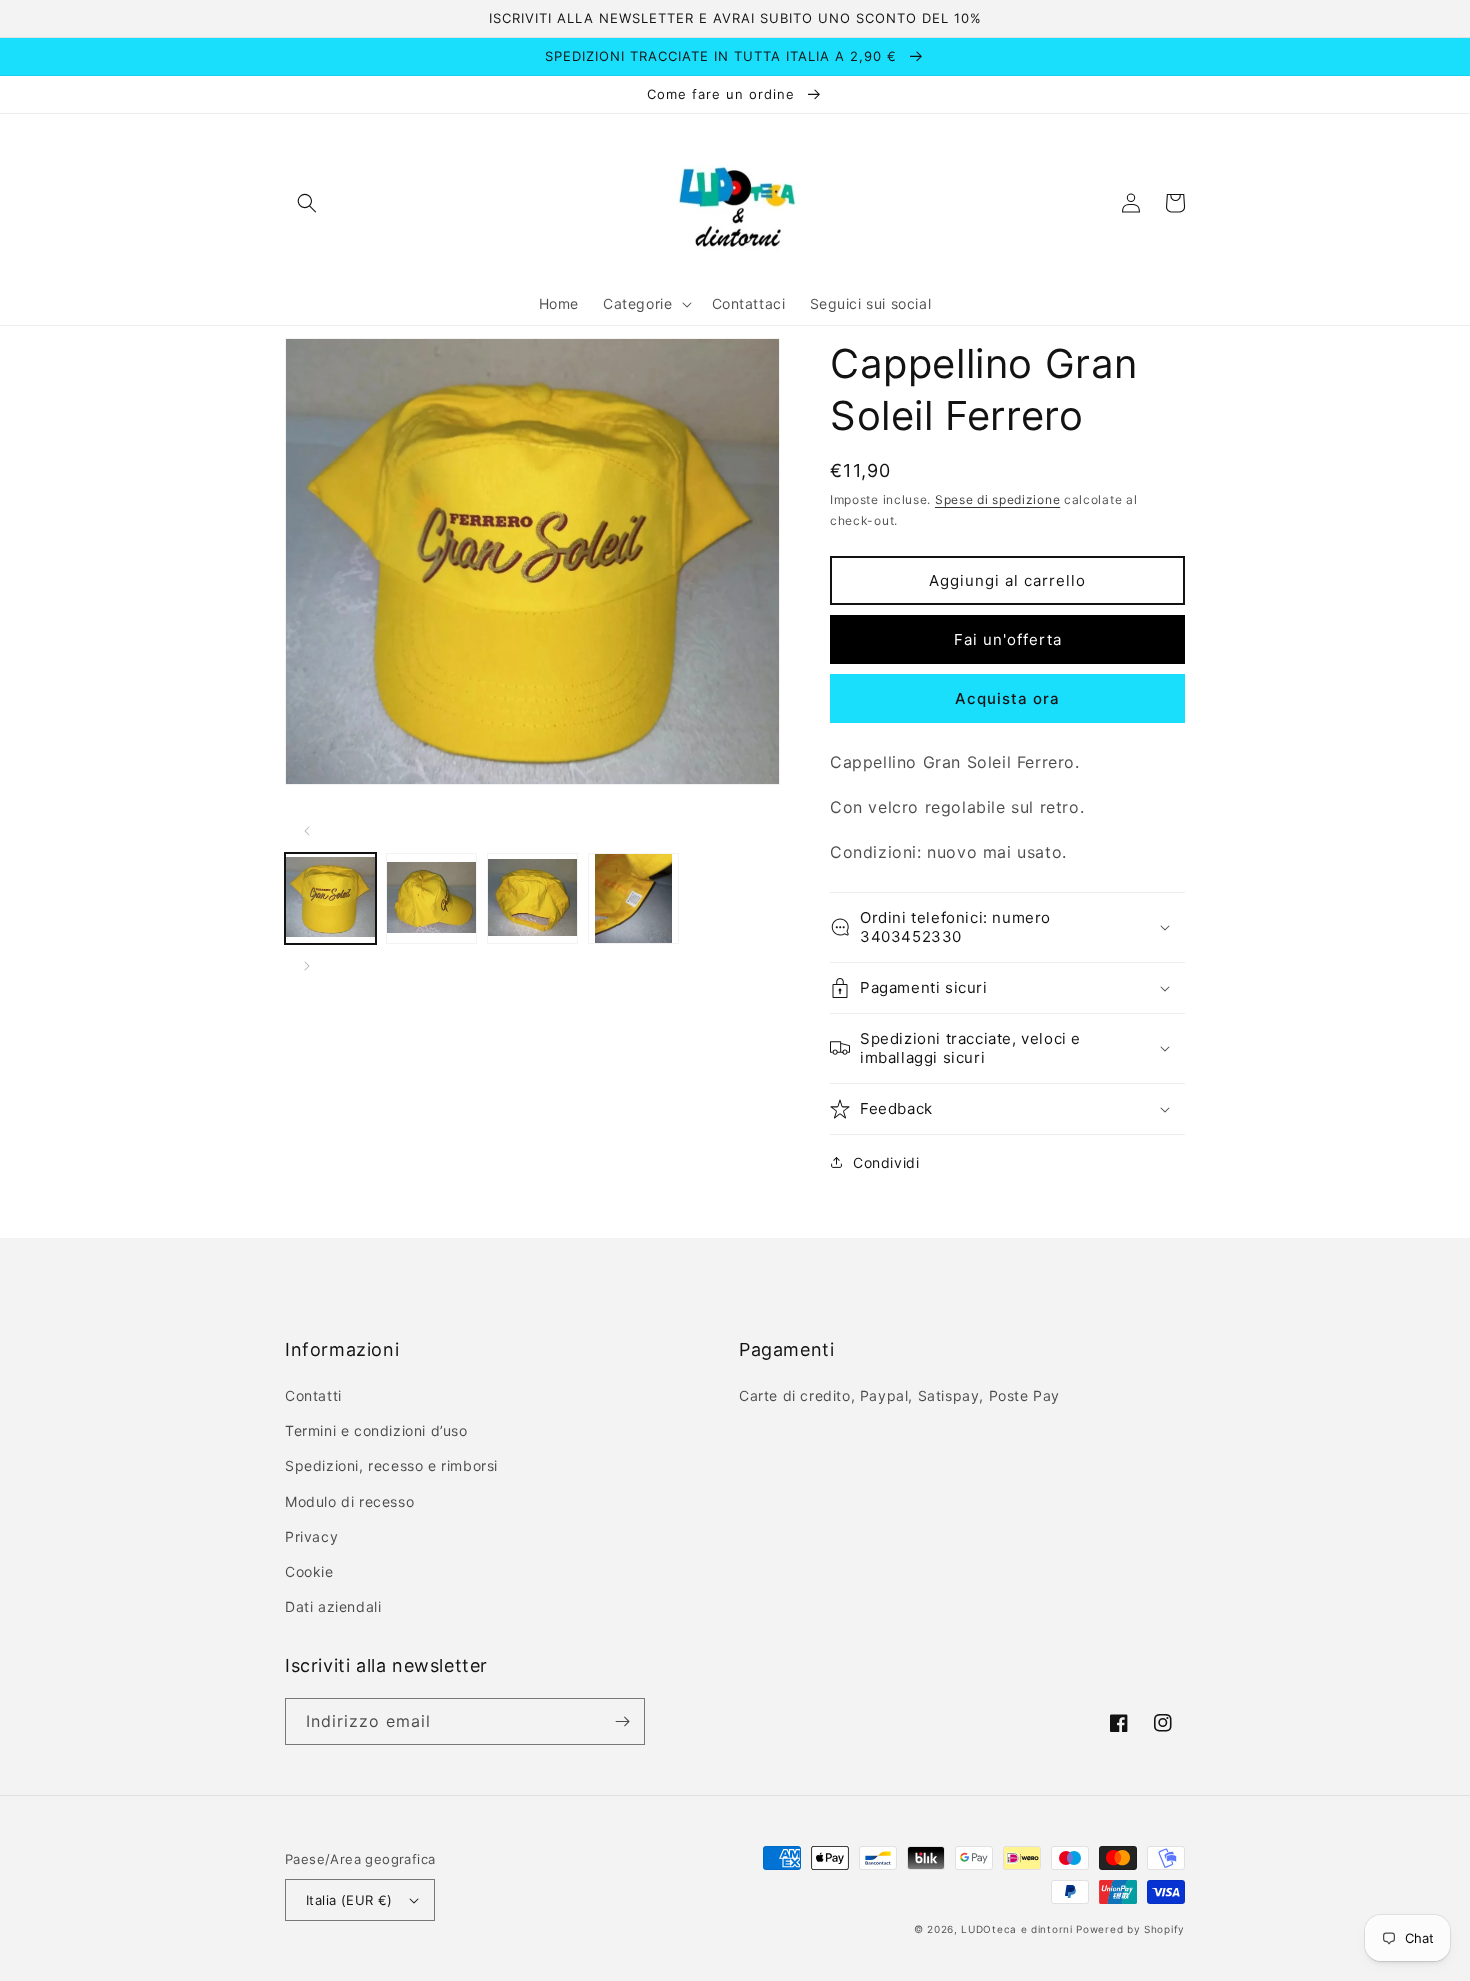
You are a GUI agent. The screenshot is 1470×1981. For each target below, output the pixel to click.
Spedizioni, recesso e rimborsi (391, 1465)
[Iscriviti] (622, 1721)
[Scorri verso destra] (307, 966)
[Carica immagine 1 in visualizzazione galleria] (330, 898)
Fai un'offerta (1008, 639)
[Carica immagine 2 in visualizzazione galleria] (431, 898)
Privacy (311, 1536)
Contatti (313, 1395)
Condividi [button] (886, 1162)
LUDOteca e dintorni (1016, 1929)
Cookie (309, 1571)
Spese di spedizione (997, 499)
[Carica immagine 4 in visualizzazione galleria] (633, 898)
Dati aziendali (333, 1606)
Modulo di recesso (349, 1501)
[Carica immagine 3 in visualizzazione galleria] (532, 898)
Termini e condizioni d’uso (376, 1430)
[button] (307, 203)
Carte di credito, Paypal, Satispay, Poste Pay (899, 1395)
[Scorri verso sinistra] (307, 831)
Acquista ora (1007, 698)
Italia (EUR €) (349, 1900)
